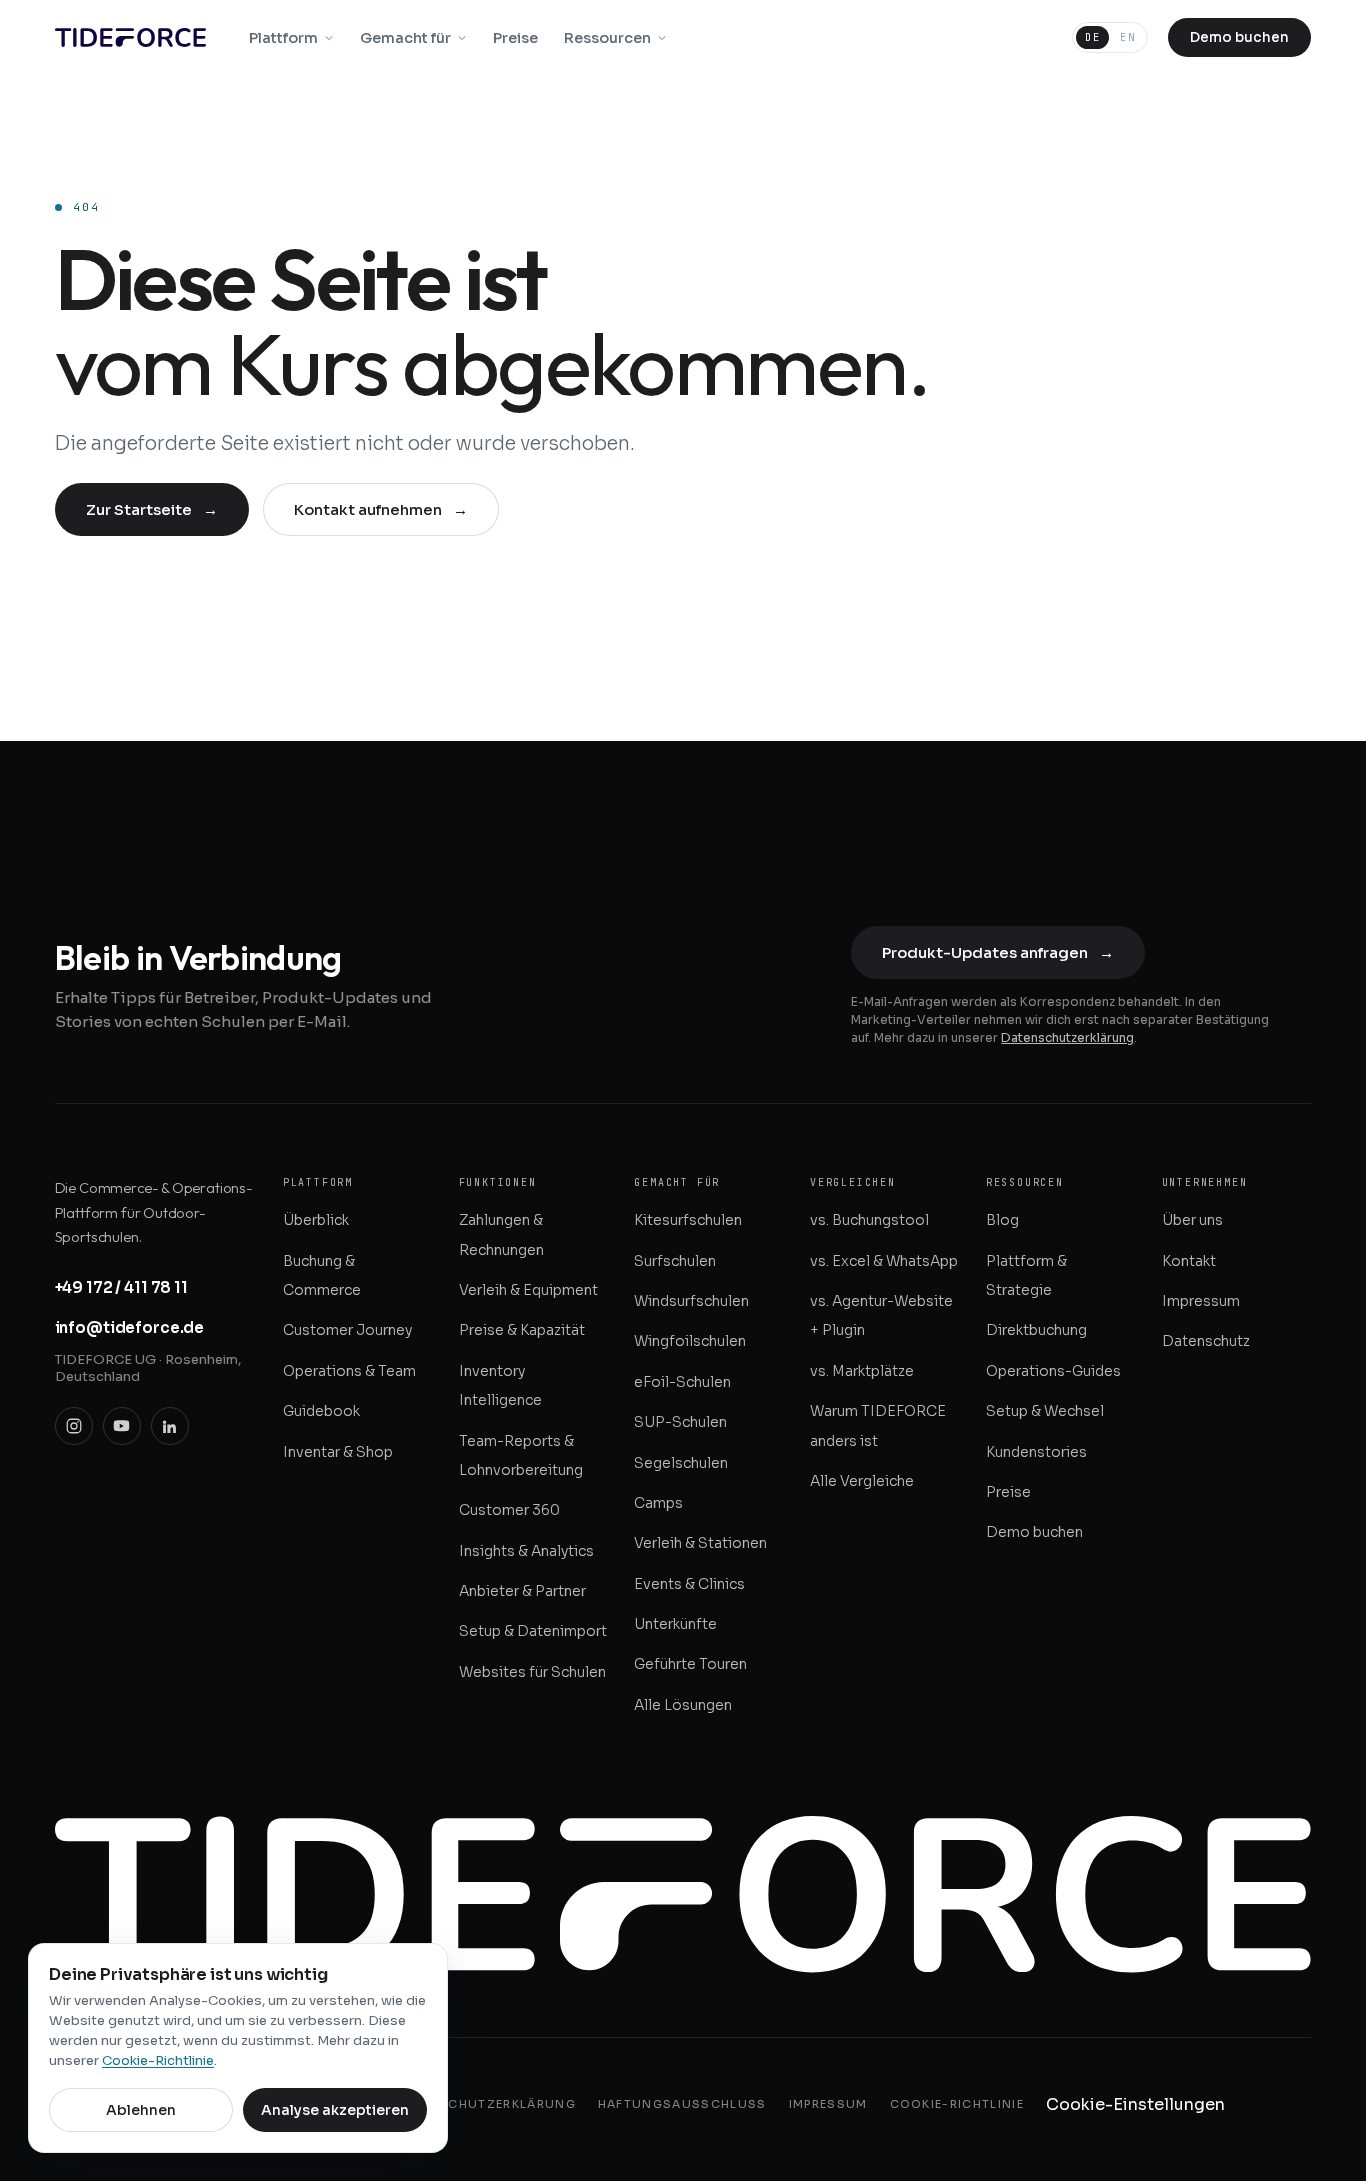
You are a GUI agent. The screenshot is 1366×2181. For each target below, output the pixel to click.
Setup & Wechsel (1045, 1411)
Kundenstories (1036, 1452)
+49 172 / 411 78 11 (121, 1287)
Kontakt (1189, 1261)
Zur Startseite (152, 509)
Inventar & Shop (338, 1452)
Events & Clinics (689, 1584)
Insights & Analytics (526, 1551)
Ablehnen (141, 2110)
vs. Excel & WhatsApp (884, 1261)
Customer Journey (347, 1330)
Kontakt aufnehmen (381, 509)
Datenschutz (1206, 1341)
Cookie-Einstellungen (1135, 2104)
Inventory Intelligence (500, 1385)
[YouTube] (122, 1426)
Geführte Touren (690, 1664)
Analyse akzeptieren (335, 2110)
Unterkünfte (675, 1624)
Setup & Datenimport (533, 1631)
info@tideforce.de (129, 1327)
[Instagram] (74, 1426)
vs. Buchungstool (869, 1220)
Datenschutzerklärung (1067, 1037)
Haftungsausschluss (682, 2104)
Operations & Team (349, 1371)
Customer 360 (509, 1510)
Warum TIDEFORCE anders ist (878, 1425)
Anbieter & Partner (522, 1591)
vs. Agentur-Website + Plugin (881, 1315)
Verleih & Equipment (528, 1290)
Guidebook (321, 1411)
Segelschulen (681, 1463)
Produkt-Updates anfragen (998, 952)
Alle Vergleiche (862, 1481)
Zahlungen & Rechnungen (501, 1234)
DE (1092, 37)
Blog (1002, 1220)
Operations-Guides (1053, 1371)
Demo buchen (1239, 37)
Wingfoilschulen (690, 1341)
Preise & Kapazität (522, 1330)
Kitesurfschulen (688, 1220)
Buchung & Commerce (322, 1275)
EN (1127, 37)
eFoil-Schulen (682, 1382)
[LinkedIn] (170, 1426)
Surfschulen (675, 1261)
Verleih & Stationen (700, 1543)
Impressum (1201, 1301)
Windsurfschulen (691, 1301)
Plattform (283, 38)
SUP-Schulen (680, 1422)
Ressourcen (607, 38)
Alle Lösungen (683, 1705)
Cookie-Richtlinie (957, 2104)
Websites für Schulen (532, 1672)
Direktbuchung (1036, 1330)
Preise (515, 38)
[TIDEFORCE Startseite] (130, 37)
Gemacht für (405, 38)
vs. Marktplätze (862, 1371)
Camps (658, 1503)
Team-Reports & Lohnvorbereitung (521, 1455)
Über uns (1192, 1220)
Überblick (316, 1220)
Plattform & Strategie (1026, 1275)
